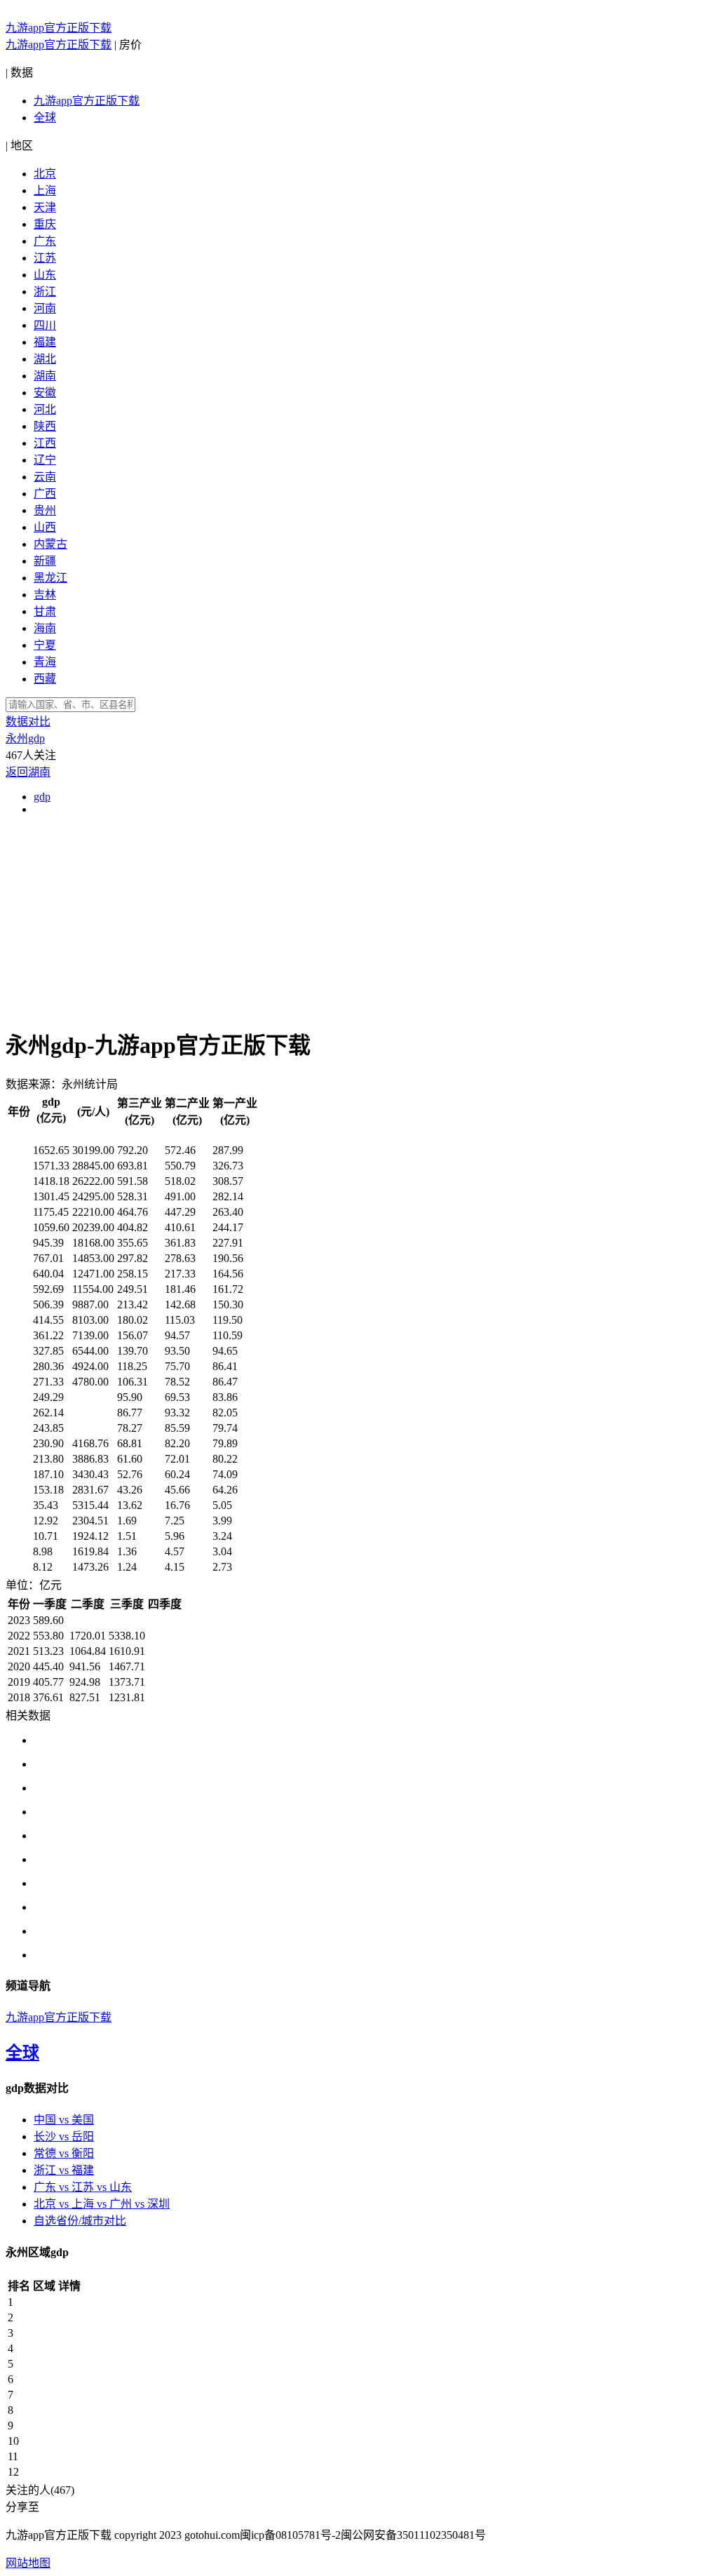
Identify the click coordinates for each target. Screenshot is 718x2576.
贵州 (45, 510)
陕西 (45, 426)
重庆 (45, 224)
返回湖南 (28, 772)
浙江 (45, 291)
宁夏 (45, 645)
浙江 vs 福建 (64, 2170)
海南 (45, 628)
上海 (45, 190)
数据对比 (28, 722)
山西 (45, 527)
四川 (45, 325)
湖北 (45, 359)
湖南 (45, 376)
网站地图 (28, 2563)
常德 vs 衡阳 (64, 2153)
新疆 (45, 561)
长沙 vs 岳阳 (64, 2136)
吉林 (45, 595)
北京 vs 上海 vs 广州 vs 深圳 (102, 2204)
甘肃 (45, 611)
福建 (45, 342)
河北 (45, 409)
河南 (45, 308)
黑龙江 (50, 578)
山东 (45, 275)
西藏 (45, 679)
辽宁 (45, 460)
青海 (45, 662)
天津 (45, 207)
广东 (45, 241)
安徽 (45, 393)
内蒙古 (50, 544)
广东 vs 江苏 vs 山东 (83, 2187)
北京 (45, 174)
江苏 (45, 258)
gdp (42, 797)
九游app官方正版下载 (59, 28)
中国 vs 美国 (64, 2120)
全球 (45, 118)
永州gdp (25, 738)
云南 (45, 477)
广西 (45, 494)
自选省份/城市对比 (80, 2221)
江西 (45, 443)
